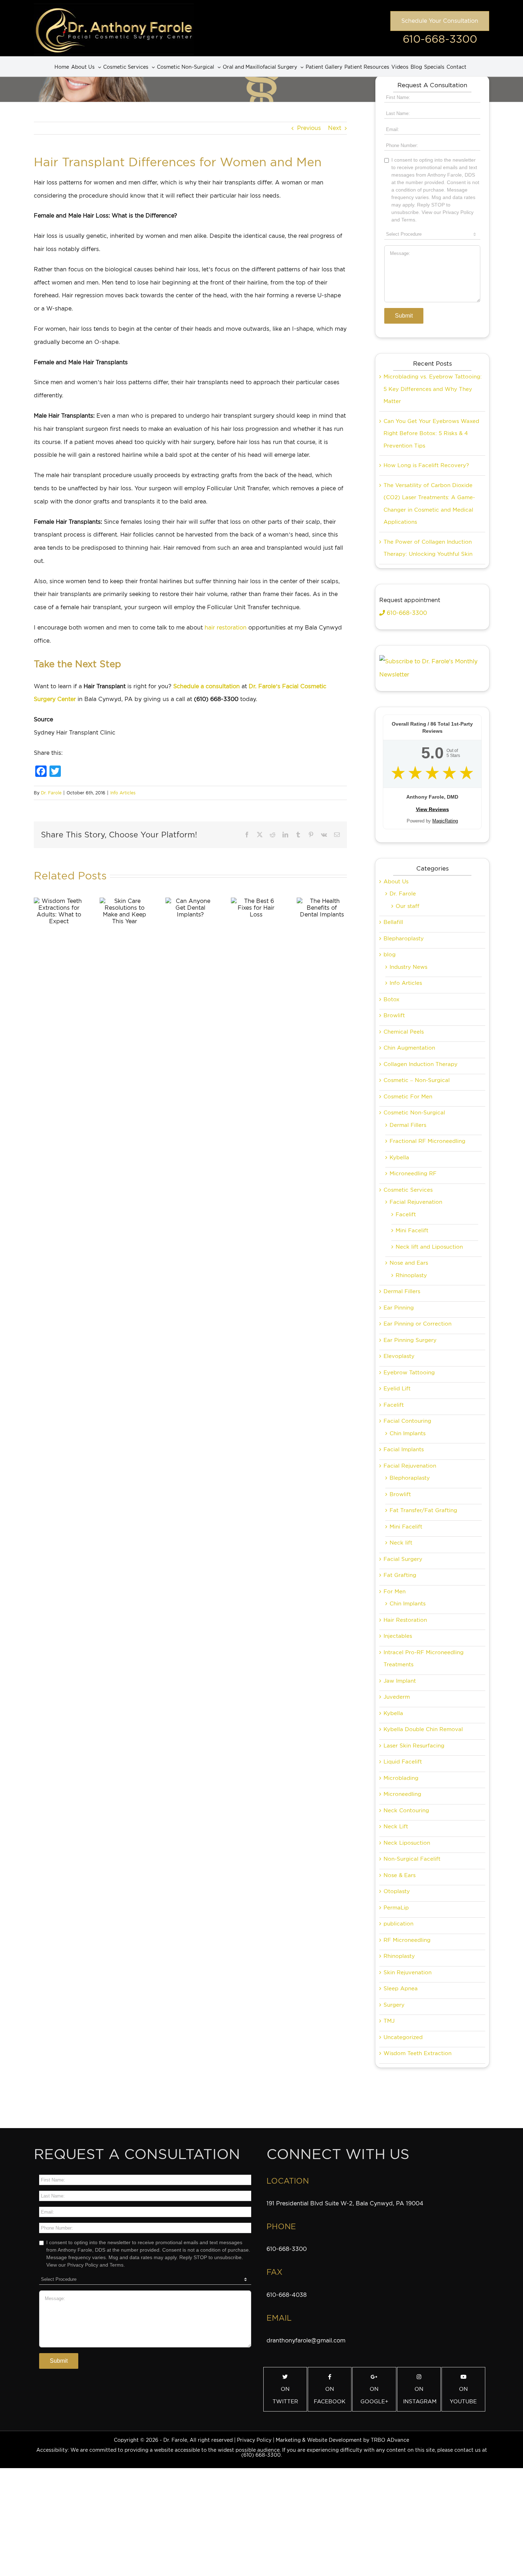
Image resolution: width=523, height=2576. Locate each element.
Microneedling (402, 1794)
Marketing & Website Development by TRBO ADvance (342, 2440)
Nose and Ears (409, 1263)
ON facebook (330, 2395)
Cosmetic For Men (408, 1097)
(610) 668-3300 (261, 2455)
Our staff (408, 906)
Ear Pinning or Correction (418, 1324)
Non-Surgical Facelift (412, 1859)
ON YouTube (463, 2395)
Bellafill (393, 922)
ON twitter (285, 2395)
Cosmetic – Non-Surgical (417, 1080)
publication (398, 1924)
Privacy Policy (254, 2440)
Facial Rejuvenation (416, 1202)
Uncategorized (403, 2037)
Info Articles (123, 793)
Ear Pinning (399, 1308)
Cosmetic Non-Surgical (414, 1113)
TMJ (389, 2021)
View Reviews (432, 809)
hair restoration (226, 628)
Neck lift (401, 1543)
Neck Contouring (406, 1810)
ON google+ (374, 2395)
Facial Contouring (407, 1421)
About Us (396, 882)
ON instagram (420, 2395)
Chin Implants (408, 1433)
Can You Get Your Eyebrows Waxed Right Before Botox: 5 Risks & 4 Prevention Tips (431, 433)
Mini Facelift (412, 1230)
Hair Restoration (405, 1620)
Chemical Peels (404, 1032)
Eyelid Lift (397, 1389)
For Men (395, 1592)
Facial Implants (404, 1449)
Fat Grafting (400, 1575)
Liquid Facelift (403, 1762)
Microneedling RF (413, 1174)
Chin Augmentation (409, 1048)
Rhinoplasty (411, 1275)
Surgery (394, 2005)
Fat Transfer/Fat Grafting (423, 1510)
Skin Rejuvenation (408, 1973)
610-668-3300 (440, 39)
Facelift (406, 1214)
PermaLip (396, 1908)
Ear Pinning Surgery (410, 1340)
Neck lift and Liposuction (429, 1247)
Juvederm (397, 1697)
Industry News (408, 967)
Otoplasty (397, 1891)
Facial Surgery (403, 1559)
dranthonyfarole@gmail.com (306, 2340)
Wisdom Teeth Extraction (418, 2053)
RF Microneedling (407, 1940)
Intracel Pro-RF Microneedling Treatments (424, 1659)
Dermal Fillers (408, 1125)
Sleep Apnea (401, 1989)
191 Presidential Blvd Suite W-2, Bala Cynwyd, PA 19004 (345, 2203)
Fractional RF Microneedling (427, 1141)
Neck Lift (396, 1827)
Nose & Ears (400, 1875)
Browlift (394, 1015)
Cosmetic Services (408, 1190)
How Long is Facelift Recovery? (426, 465)
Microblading (401, 1778)
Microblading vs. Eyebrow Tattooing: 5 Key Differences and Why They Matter (433, 389)
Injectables (398, 1636)
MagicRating (445, 821)
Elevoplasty (399, 1356)
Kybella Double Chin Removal (423, 1729)
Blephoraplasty (410, 1478)
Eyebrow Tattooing (409, 1373)
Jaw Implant (400, 1681)
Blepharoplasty (404, 939)
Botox (392, 999)
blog (390, 955)
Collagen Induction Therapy (421, 1064)
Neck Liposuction (407, 1843)
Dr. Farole (51, 793)
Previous (309, 128)
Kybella (399, 1158)
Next (335, 128)
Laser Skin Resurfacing (414, 1746)
